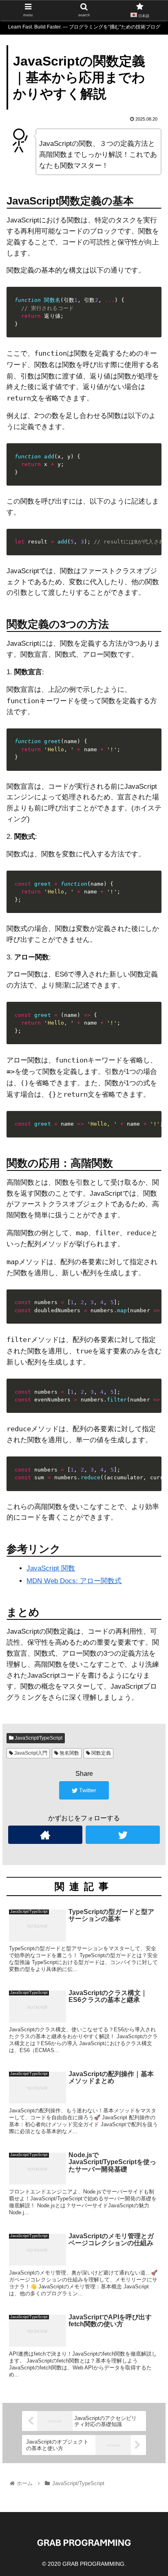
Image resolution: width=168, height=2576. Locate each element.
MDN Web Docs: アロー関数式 (74, 1581)
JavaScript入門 (30, 1753)
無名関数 (69, 1753)
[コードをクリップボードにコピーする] (152, 304)
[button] (151, 1409)
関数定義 (101, 1753)
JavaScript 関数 (51, 1568)
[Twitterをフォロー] (123, 1835)
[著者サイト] (45, 1835)
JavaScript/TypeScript (38, 1738)
